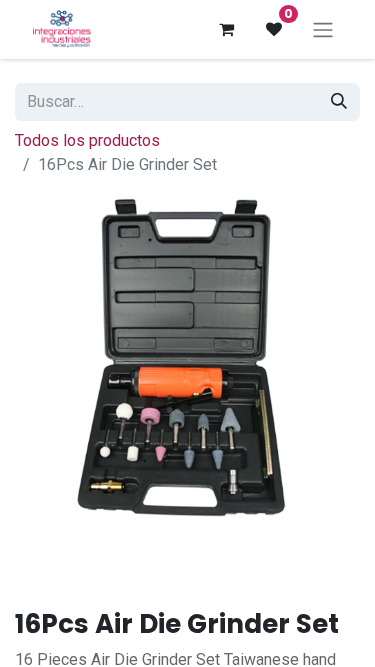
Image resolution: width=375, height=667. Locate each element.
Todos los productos (87, 140)
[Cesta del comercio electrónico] (226, 29)
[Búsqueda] (339, 102)
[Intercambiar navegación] (323, 29)
